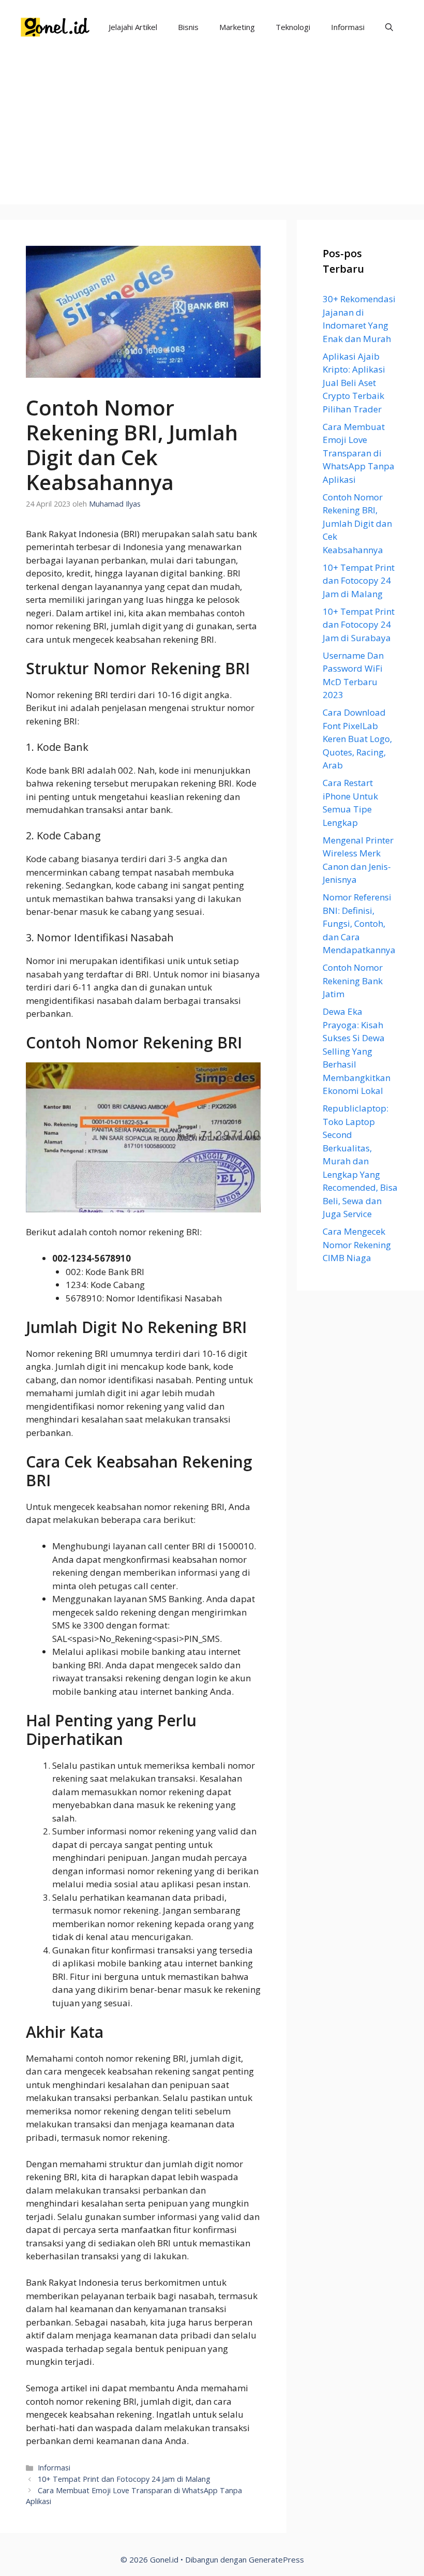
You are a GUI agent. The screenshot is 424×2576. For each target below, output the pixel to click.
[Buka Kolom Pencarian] (389, 27)
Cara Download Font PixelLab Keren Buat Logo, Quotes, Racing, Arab (357, 739)
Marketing (237, 27)
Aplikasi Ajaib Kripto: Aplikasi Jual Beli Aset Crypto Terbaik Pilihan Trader (354, 383)
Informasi (348, 27)
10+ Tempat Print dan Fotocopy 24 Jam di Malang (124, 2479)
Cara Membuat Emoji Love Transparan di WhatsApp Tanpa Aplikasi (359, 453)
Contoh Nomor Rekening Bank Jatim (353, 981)
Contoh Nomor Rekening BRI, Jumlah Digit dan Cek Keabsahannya (357, 523)
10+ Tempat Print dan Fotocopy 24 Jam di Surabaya (359, 625)
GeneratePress (276, 2559)
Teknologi (293, 27)
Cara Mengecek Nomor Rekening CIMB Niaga (357, 1245)
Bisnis (188, 27)
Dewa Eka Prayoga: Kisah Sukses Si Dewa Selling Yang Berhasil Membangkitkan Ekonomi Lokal (357, 1051)
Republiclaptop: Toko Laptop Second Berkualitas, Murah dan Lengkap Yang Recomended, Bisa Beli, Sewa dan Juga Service (360, 1161)
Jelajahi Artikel (133, 27)
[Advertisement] (212, 132)
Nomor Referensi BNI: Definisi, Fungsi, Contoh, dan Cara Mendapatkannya (359, 923)
